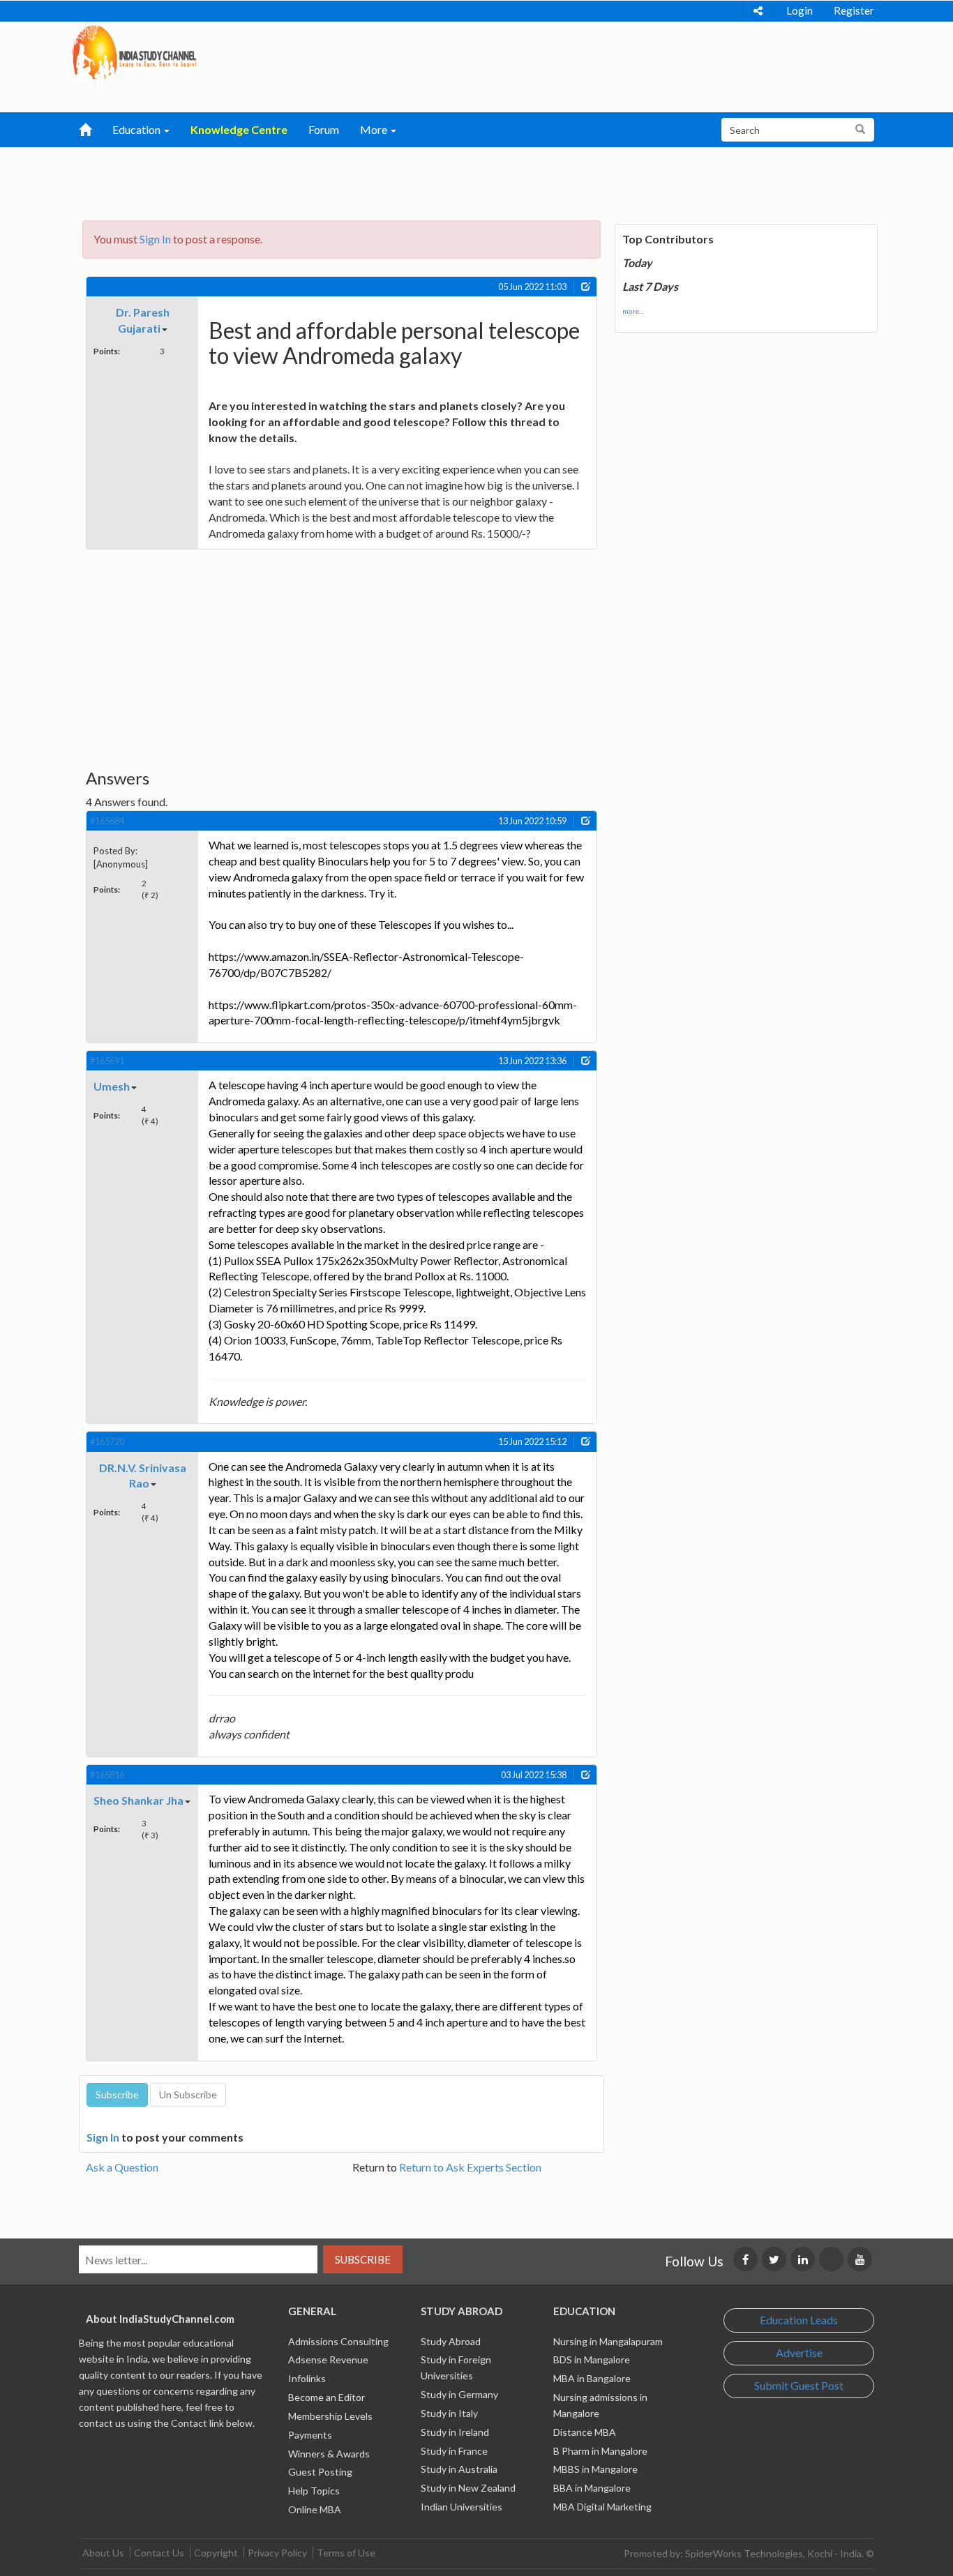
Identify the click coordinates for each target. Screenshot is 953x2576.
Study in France (454, 2451)
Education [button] (137, 129)
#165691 (107, 1061)
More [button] (375, 129)
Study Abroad (451, 2341)
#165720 (107, 1441)
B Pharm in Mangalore (600, 2451)
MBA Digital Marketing (602, 2507)
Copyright (216, 2553)
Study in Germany (459, 2394)
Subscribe (363, 2259)
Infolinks (307, 2378)
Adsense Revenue (328, 2359)
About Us (103, 2553)
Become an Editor (327, 2397)
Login (800, 10)
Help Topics (314, 2491)
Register (854, 10)
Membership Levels (330, 2416)
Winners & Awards (329, 2454)
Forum (324, 129)
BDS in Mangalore (592, 2359)
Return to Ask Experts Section (470, 2167)
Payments (310, 2435)
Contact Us (159, 2553)
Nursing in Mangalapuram (608, 2341)
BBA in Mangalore (592, 2488)
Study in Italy (449, 2413)
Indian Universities (462, 2507)
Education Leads (799, 2320)
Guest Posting (320, 2472)
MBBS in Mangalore (595, 2469)
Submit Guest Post (799, 2385)
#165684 (107, 821)
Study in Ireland (455, 2432)
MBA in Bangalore (592, 2378)
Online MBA (315, 2509)
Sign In (155, 239)
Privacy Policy (277, 2553)
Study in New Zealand (468, 2488)
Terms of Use (346, 2553)
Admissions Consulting (338, 2341)
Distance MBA (585, 2432)
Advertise (799, 2353)
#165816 (107, 1775)
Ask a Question (122, 2167)
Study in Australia (459, 2469)
